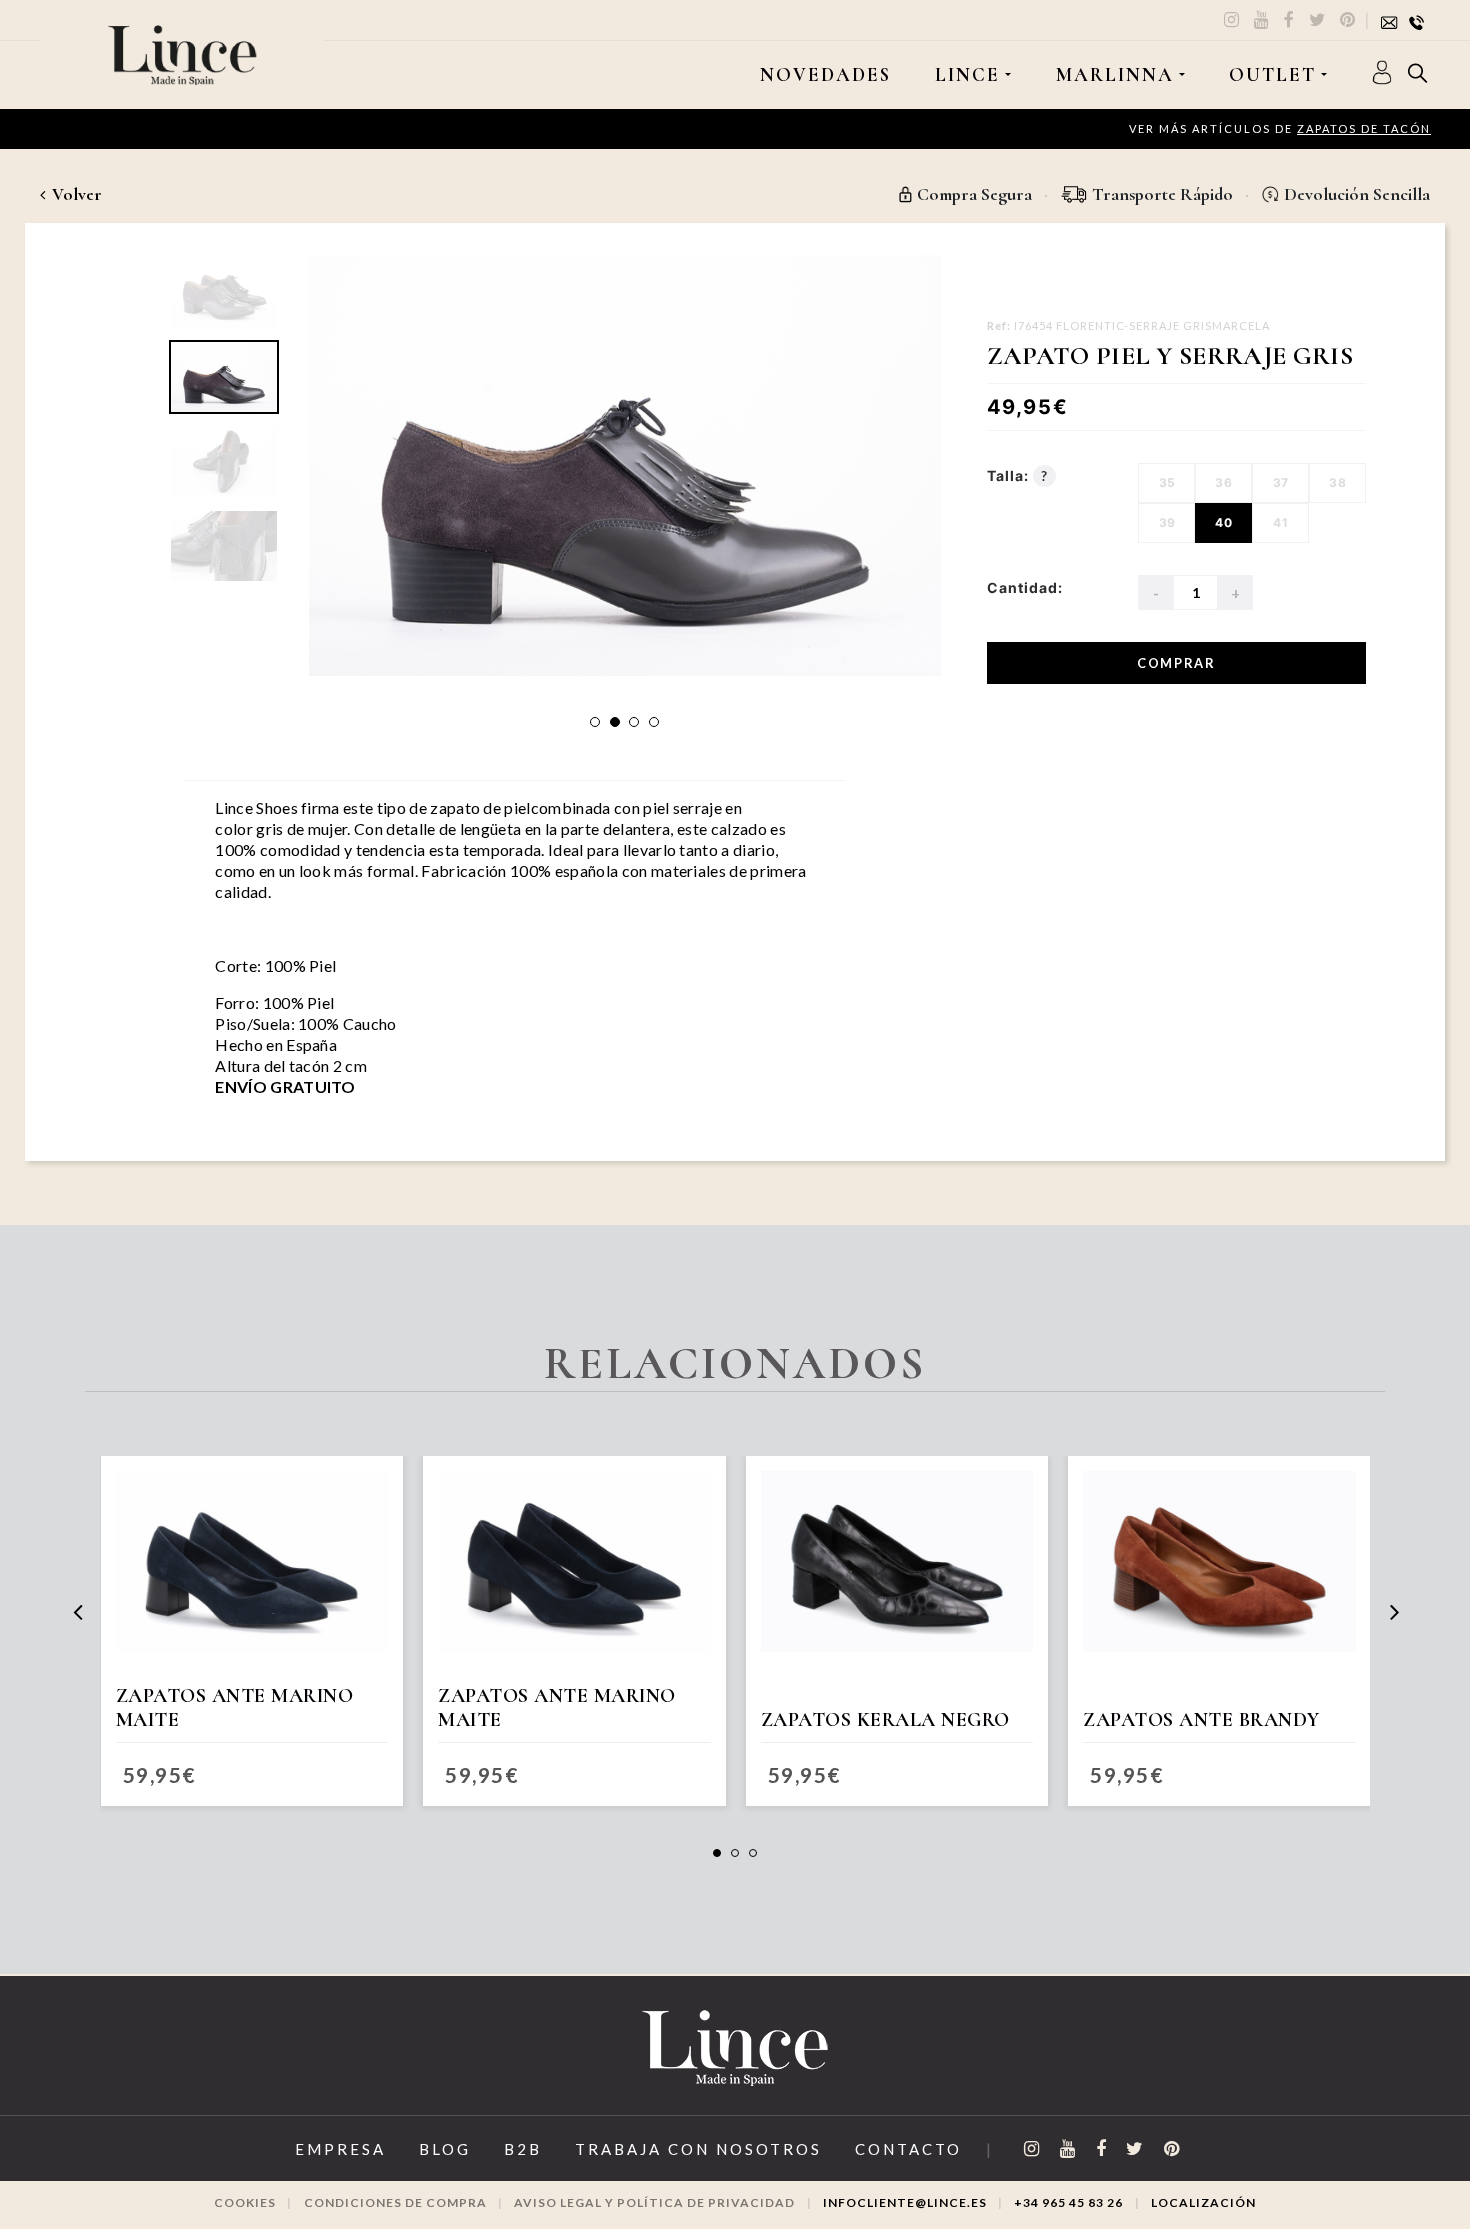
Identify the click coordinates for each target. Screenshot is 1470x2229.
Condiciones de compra (395, 2202)
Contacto (908, 2149)
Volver (75, 194)
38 (1337, 482)
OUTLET (1272, 75)
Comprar (1176, 663)
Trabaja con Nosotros (698, 2149)
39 (1167, 522)
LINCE (967, 75)
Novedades (825, 75)
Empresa (340, 2149)
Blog (445, 2149)
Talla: (1017, 475)
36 (1223, 482)
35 (1167, 482)
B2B (523, 2149)
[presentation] (77, 1612)
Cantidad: (1025, 587)
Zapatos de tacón (1364, 128)
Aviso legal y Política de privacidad (654, 2202)
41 (1280, 522)
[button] (595, 722)
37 (1281, 482)
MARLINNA (1115, 75)
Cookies (245, 2202)
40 (1223, 522)
